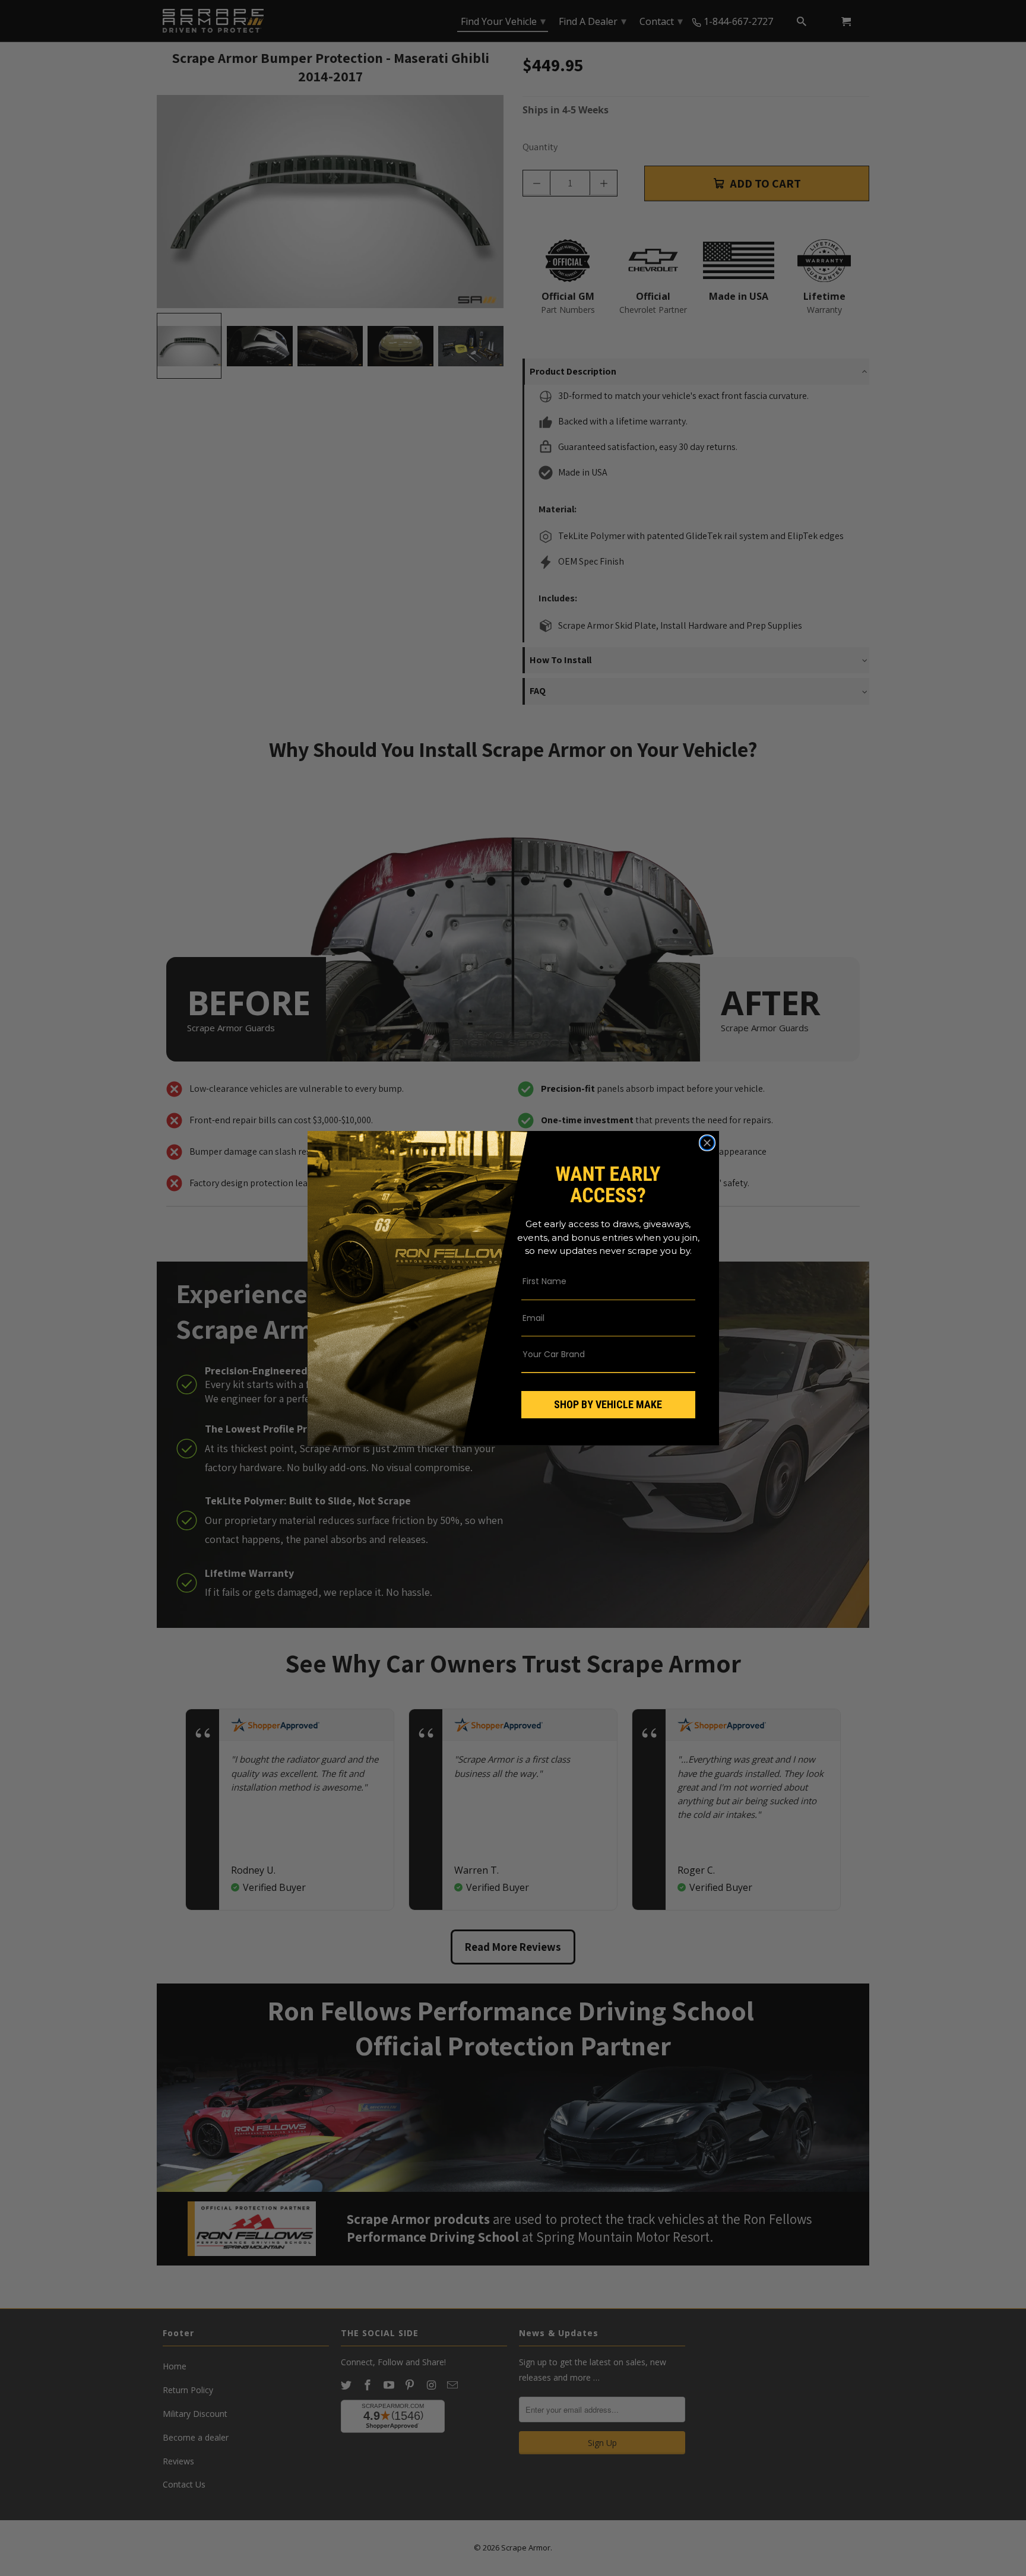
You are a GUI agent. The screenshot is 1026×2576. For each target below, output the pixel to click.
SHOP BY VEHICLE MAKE (608, 1404)
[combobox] (600, 1354)
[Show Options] (684, 1354)
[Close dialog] (707, 1143)
